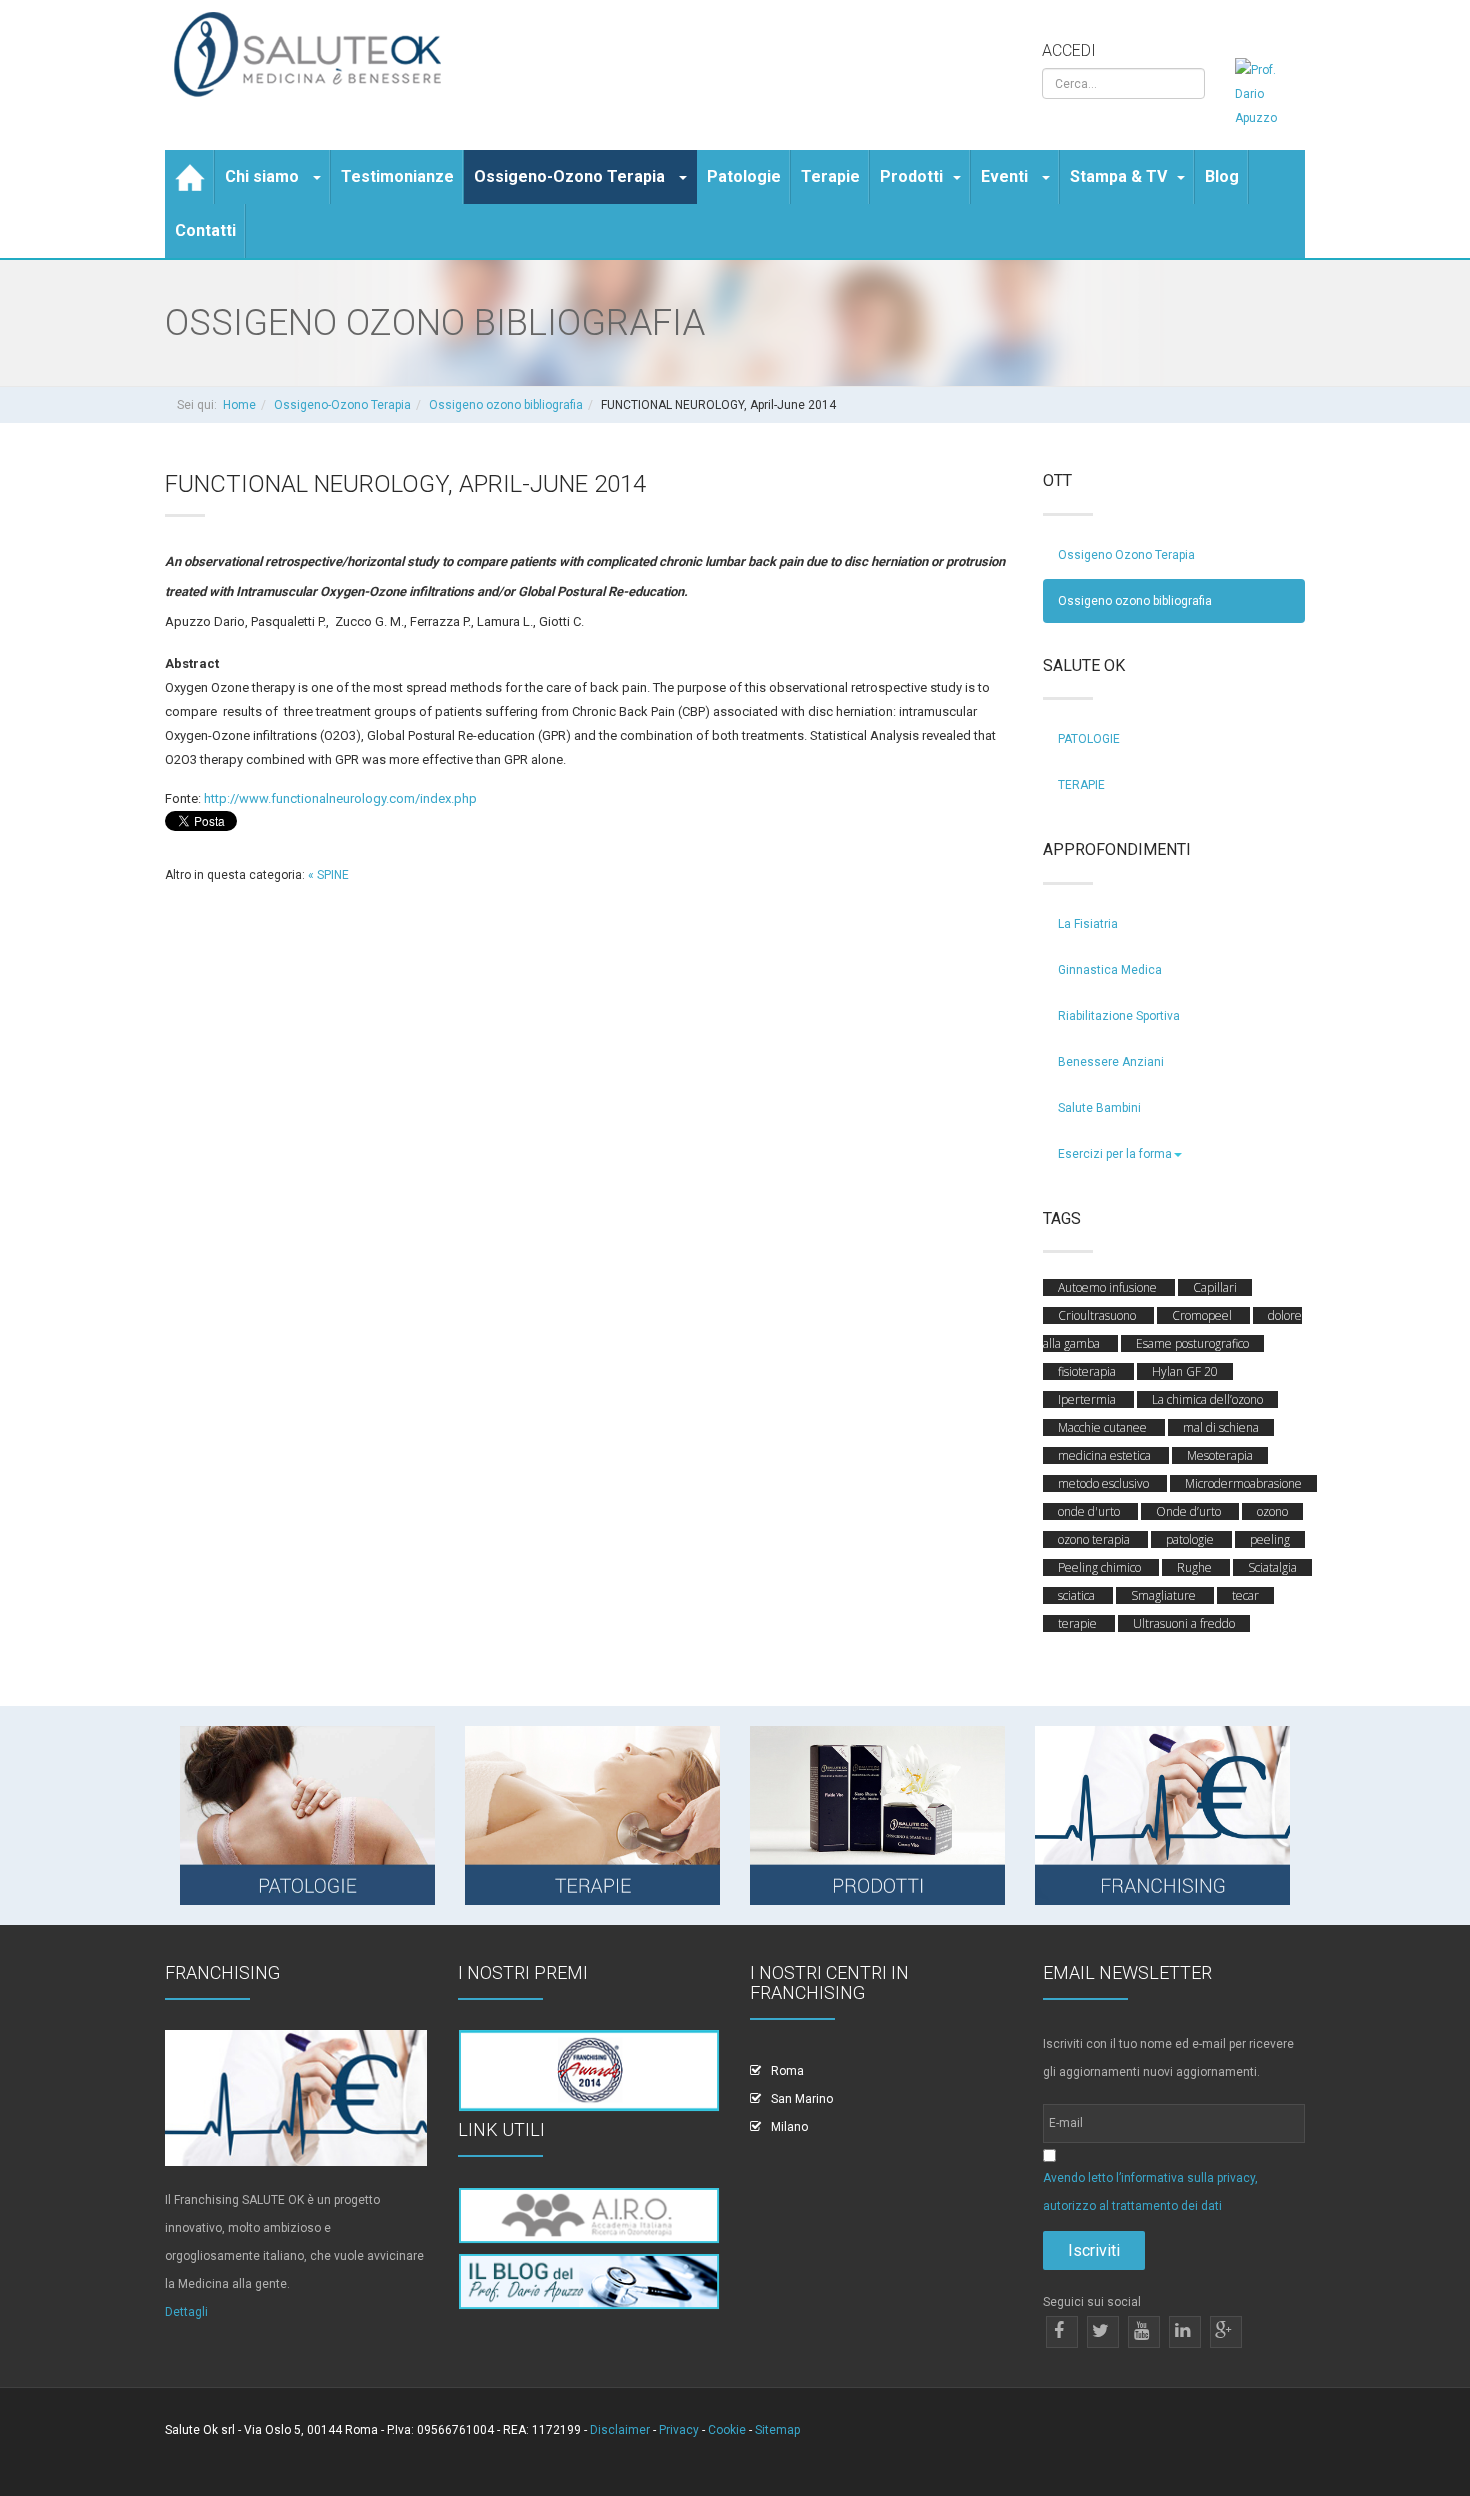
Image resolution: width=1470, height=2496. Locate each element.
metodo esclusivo (1105, 1483)
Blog (1222, 176)
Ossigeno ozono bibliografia (506, 405)
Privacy (679, 2430)
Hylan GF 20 (1185, 1371)
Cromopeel (1203, 1315)
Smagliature (1165, 1595)
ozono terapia (1095, 1539)
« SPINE (328, 875)
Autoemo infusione (1109, 1287)
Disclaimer (620, 2430)
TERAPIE (1081, 785)
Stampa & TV (1118, 176)
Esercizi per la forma (1115, 1154)
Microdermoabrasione (1243, 1483)
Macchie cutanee (1104, 1427)
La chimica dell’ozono (1207, 1399)
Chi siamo (264, 176)
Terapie (830, 176)
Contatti (205, 230)
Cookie (727, 2430)
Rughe (1196, 1567)
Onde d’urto (1190, 1511)
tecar (1245, 1595)
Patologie (744, 176)
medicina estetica (1106, 1455)
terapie (1079, 1623)
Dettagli (186, 2312)
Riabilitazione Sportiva (1119, 1016)
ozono (1272, 1511)
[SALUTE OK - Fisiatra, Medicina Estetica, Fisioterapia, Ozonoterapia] (312, 55)
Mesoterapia (1220, 1455)
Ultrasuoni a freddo (1184, 1623)
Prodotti (911, 176)
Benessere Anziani (1111, 1062)
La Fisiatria (1088, 924)
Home (239, 405)
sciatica (1078, 1595)
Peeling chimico (1101, 1567)
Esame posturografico (1192, 1343)
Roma (787, 2071)
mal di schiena (1221, 1427)
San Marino (802, 2099)
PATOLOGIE (1089, 739)
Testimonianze (397, 176)
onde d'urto (1090, 1511)
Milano (789, 2127)
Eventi (1006, 176)
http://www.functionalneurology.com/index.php (340, 798)
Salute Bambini (1099, 1108)
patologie (1191, 1539)
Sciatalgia (1272, 1567)
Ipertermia (1088, 1399)
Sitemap (777, 2430)
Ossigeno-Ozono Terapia (571, 176)
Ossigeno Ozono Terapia (1126, 555)
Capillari (1215, 1287)
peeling (1270, 1539)
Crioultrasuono (1098, 1315)
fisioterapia (1088, 1371)
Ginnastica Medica (1110, 970)
